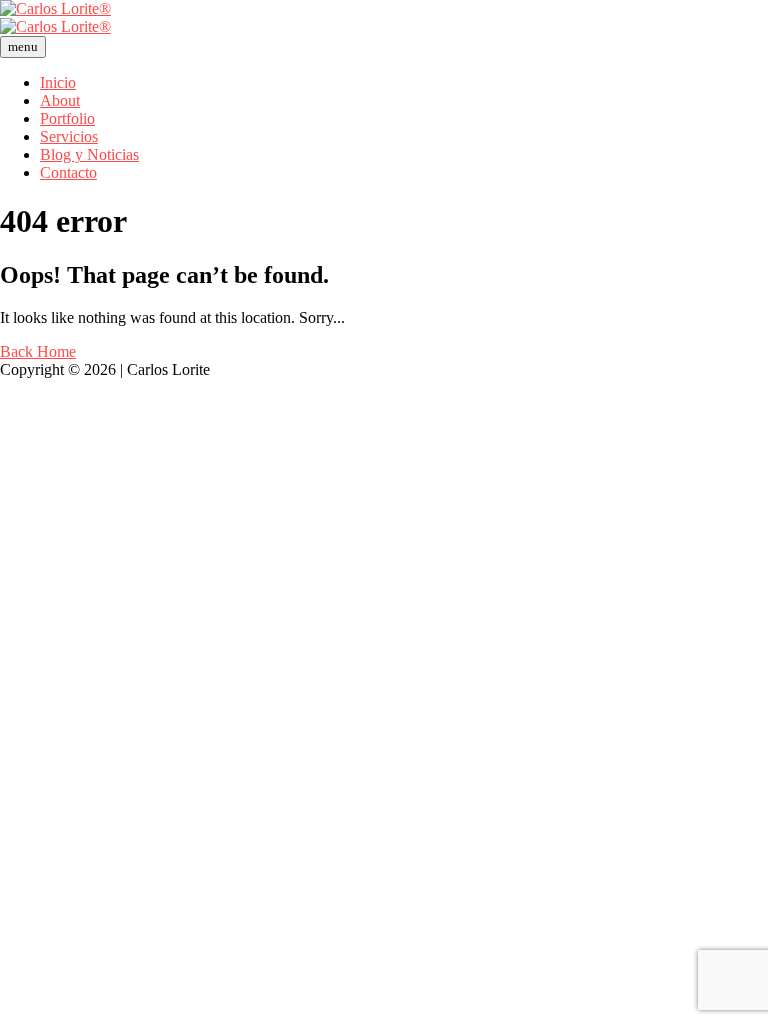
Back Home (38, 351)
